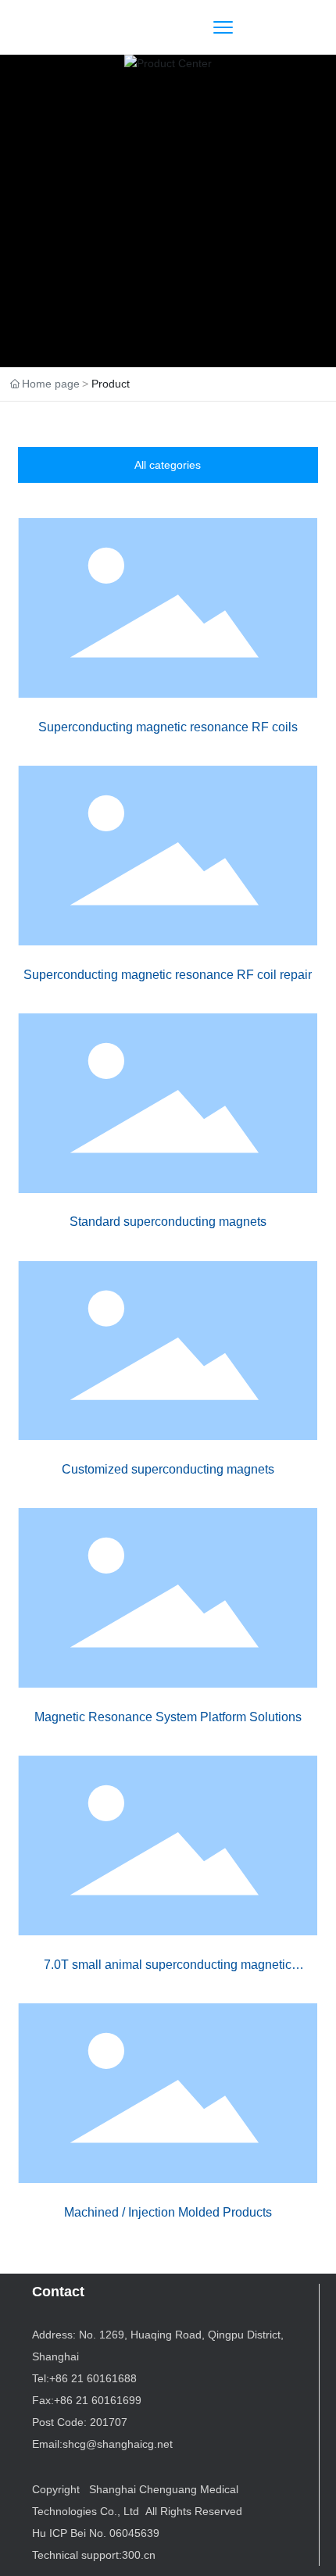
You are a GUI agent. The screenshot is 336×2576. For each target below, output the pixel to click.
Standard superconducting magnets (168, 1222)
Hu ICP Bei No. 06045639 (96, 2533)
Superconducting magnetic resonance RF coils (168, 727)
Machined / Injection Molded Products (168, 2212)
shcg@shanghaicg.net (118, 2444)
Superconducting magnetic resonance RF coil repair (168, 975)
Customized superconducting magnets (168, 1469)
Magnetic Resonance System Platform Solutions (168, 1717)
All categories (168, 465)
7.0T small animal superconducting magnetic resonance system (168, 1972)
